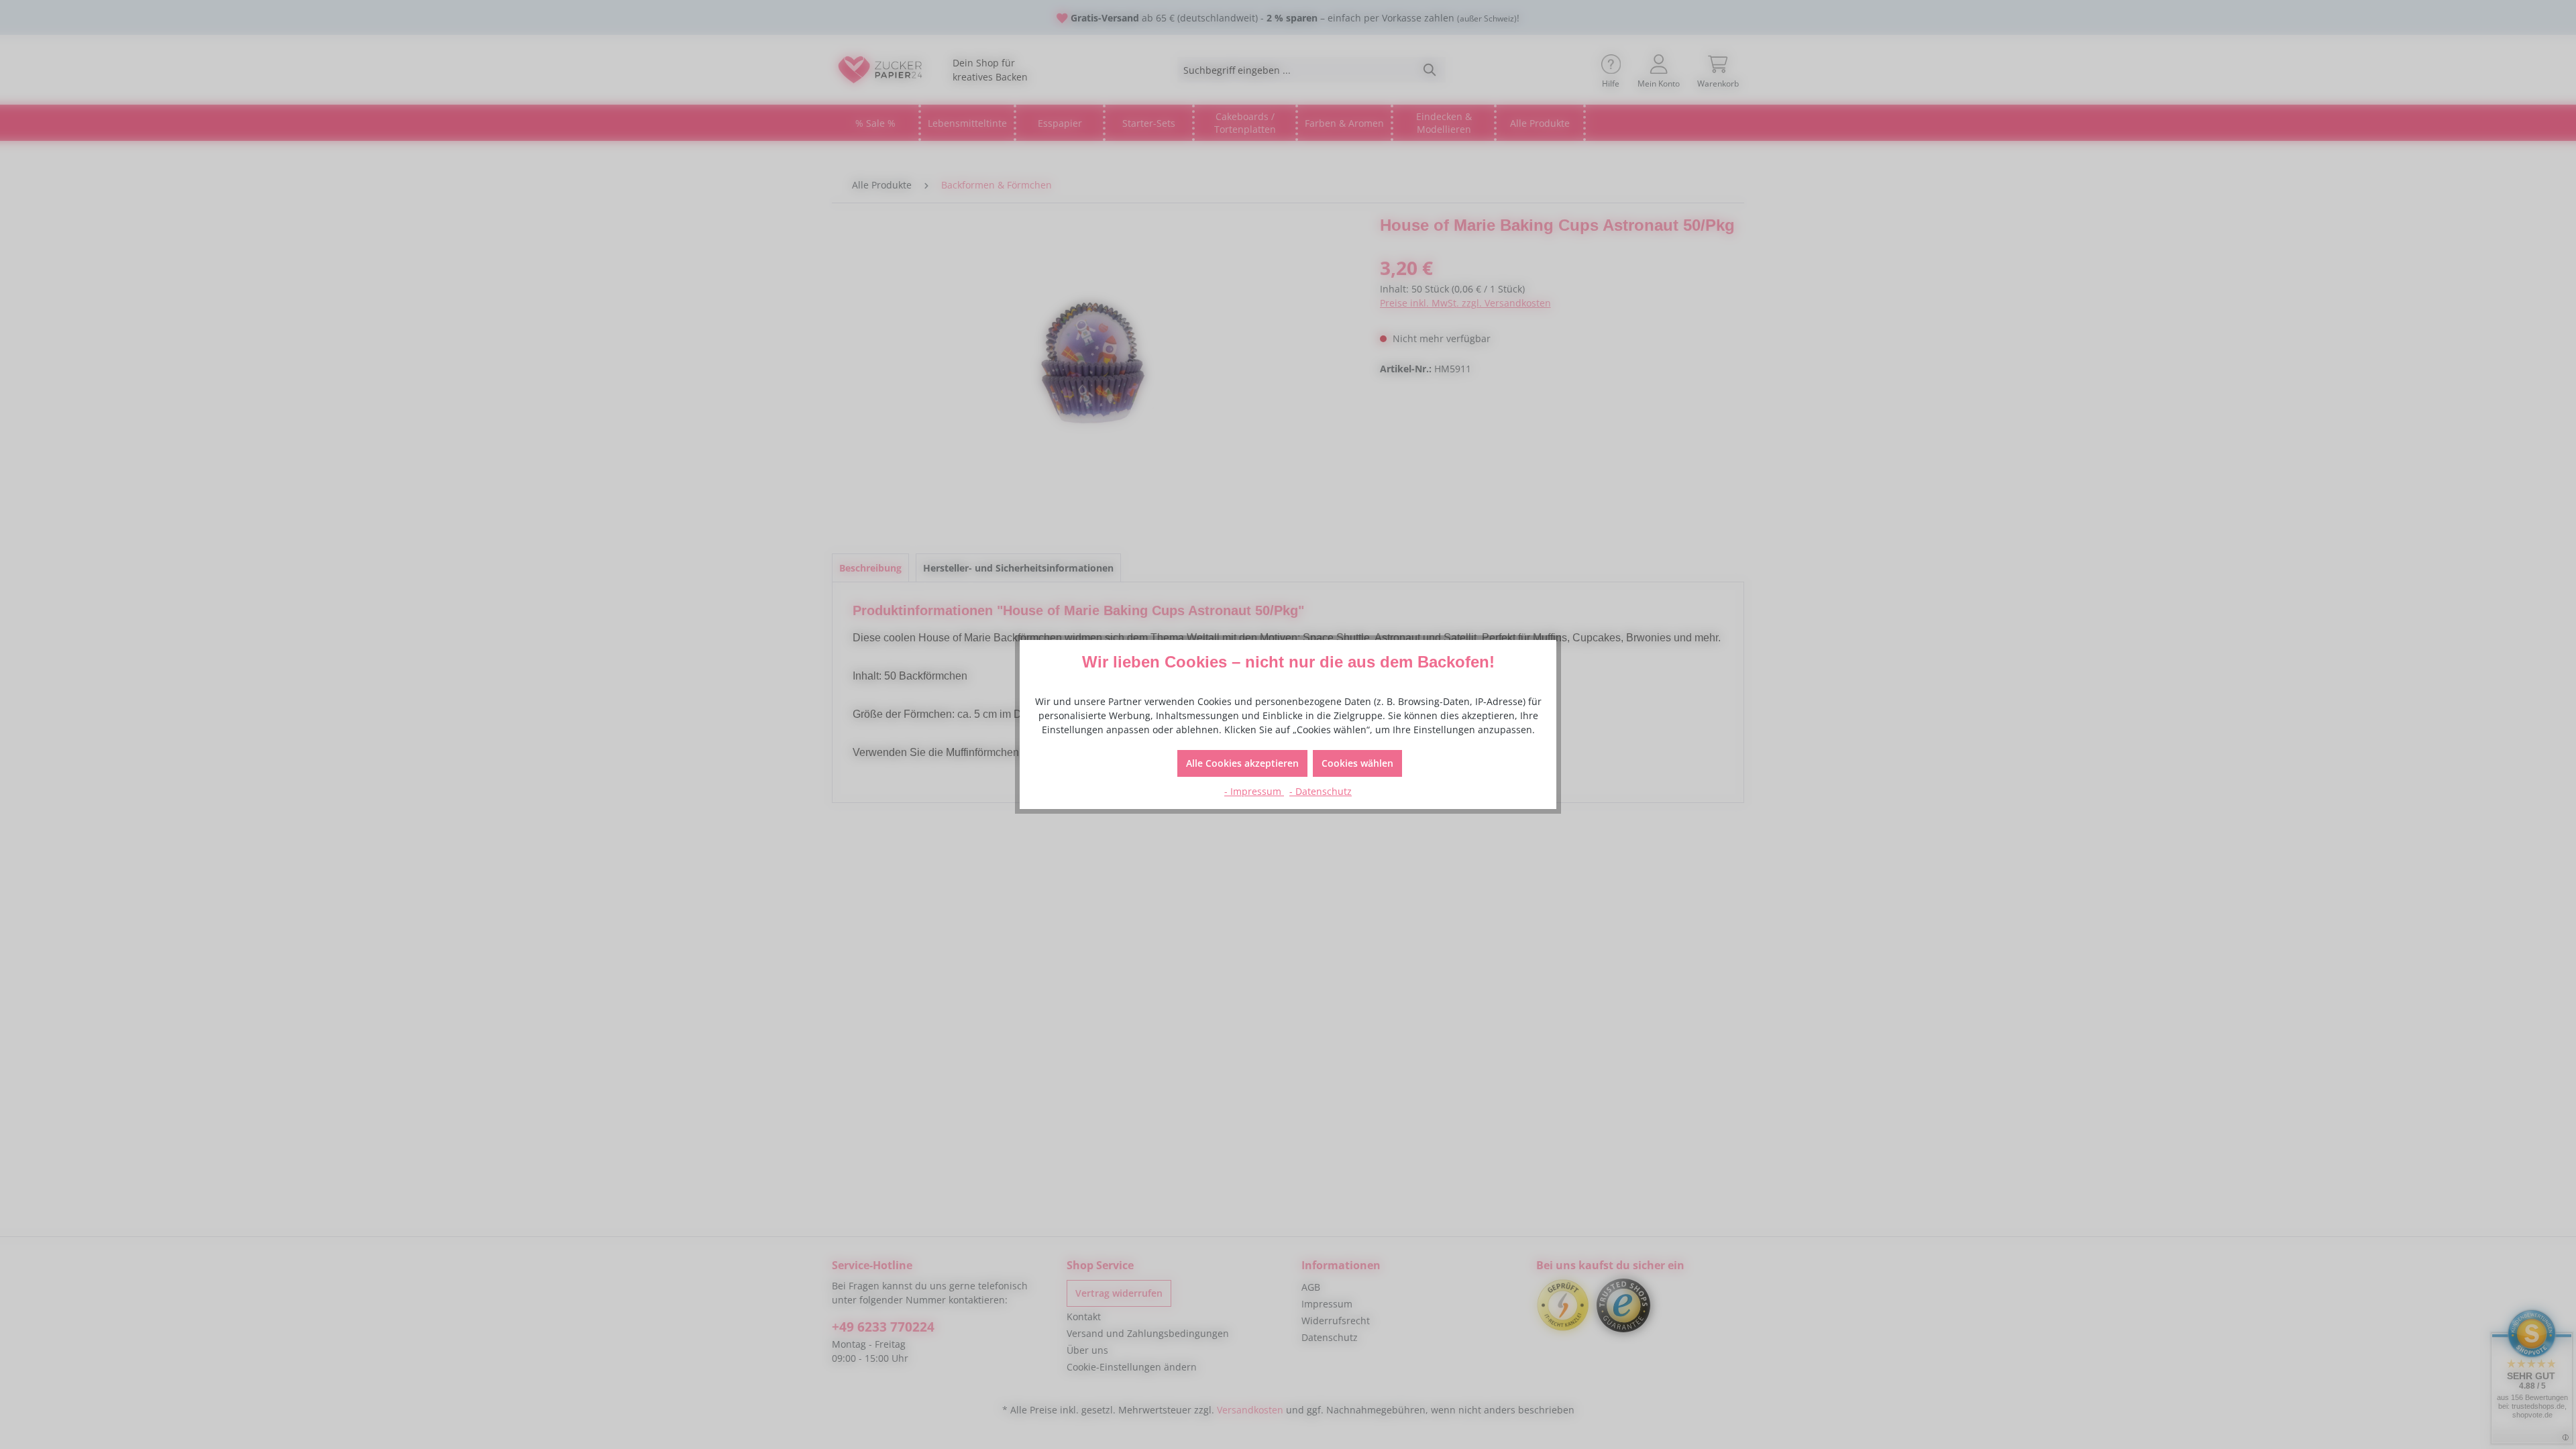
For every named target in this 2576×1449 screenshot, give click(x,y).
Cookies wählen (1357, 763)
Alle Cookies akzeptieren (1242, 763)
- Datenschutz (1321, 791)
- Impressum (1254, 791)
